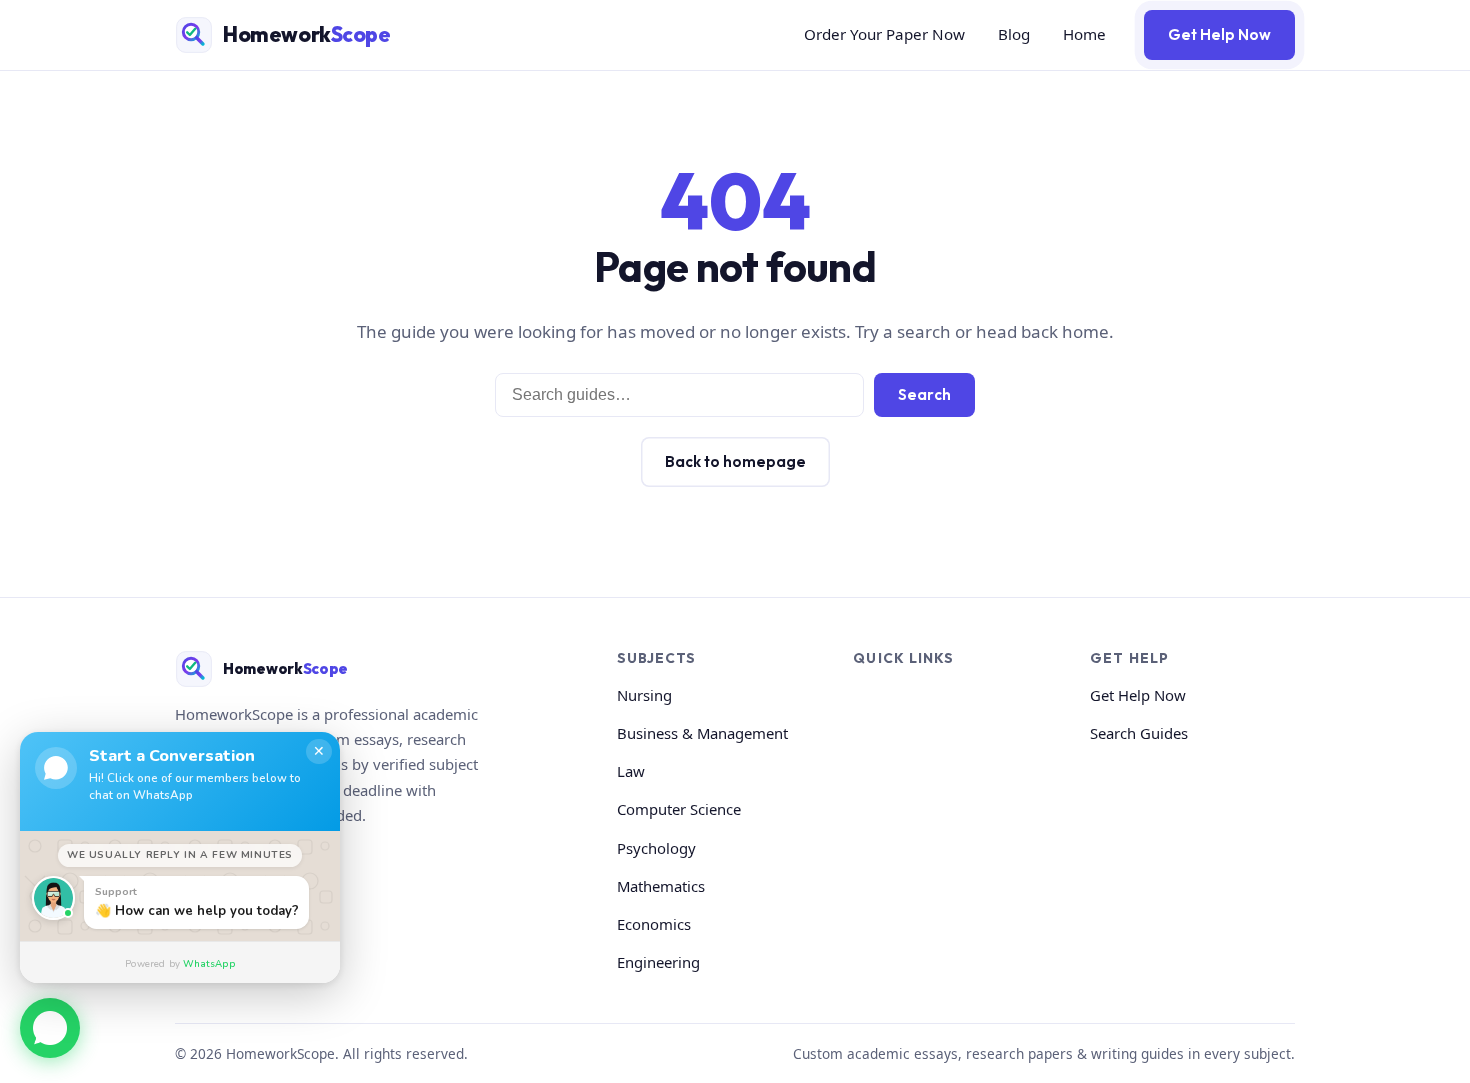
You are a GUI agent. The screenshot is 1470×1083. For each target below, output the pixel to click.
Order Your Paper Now (884, 34)
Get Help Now (1219, 34)
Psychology (656, 848)
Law (631, 771)
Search (924, 394)
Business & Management (702, 733)
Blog (1014, 34)
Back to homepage (735, 461)
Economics (654, 924)
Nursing (644, 695)
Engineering (658, 962)
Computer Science (679, 809)
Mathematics (661, 886)
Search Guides (1139, 733)
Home (1084, 34)
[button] (50, 1025)
